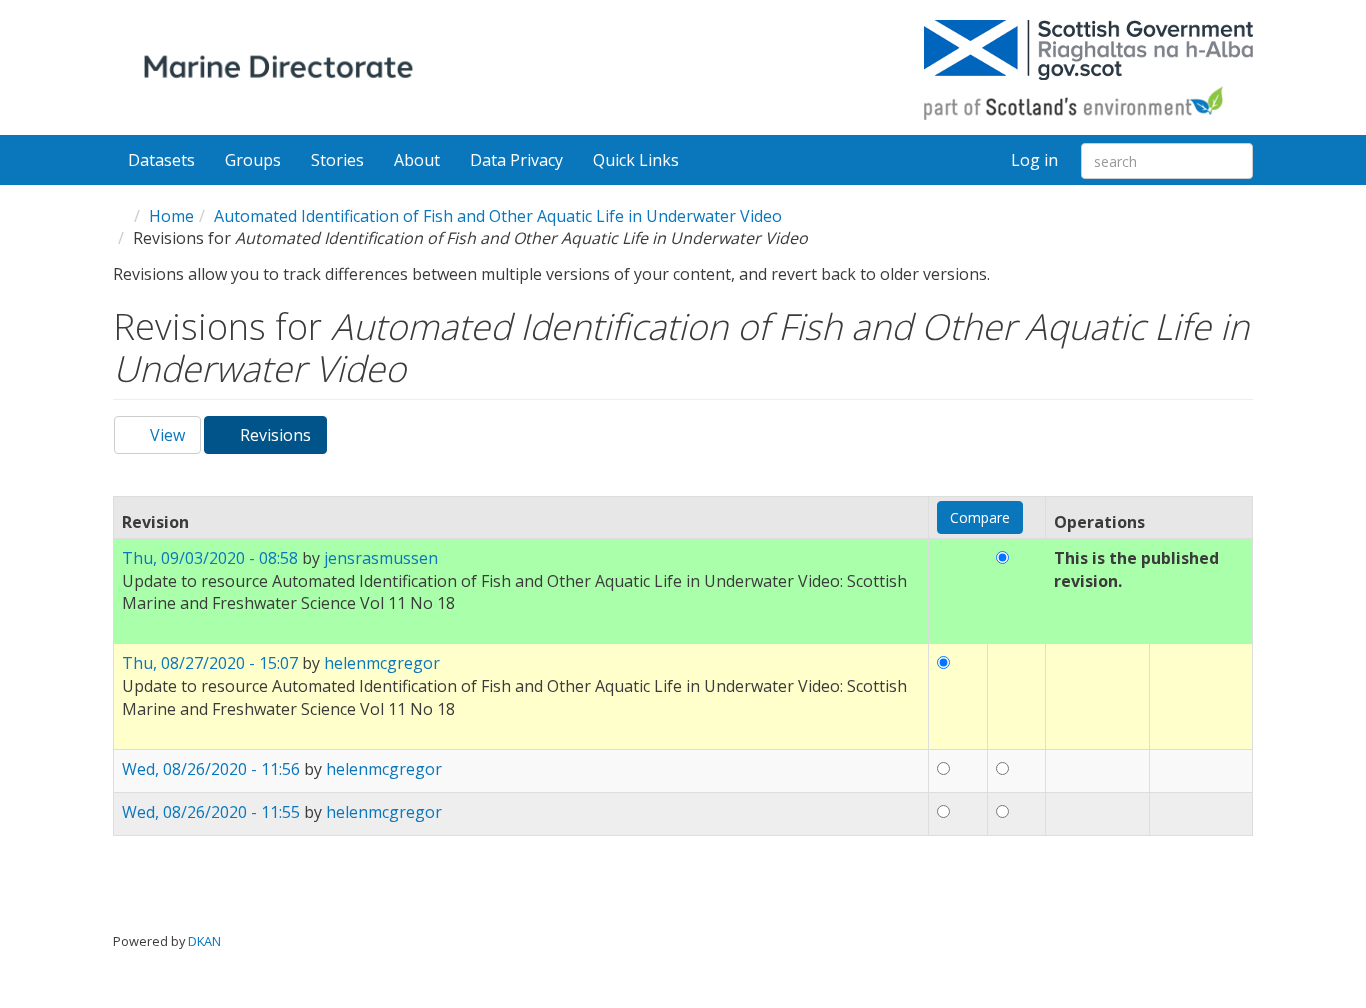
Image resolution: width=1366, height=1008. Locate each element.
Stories (337, 160)
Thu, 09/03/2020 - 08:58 (210, 558)
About (417, 160)
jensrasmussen (381, 558)
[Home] (282, 70)
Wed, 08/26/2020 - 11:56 (211, 769)
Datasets (161, 160)
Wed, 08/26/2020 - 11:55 (211, 812)
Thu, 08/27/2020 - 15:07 (210, 663)
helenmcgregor (382, 663)
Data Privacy (516, 160)
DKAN (204, 941)
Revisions (281, 439)
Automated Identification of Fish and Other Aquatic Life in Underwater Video (498, 216)
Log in (1034, 160)
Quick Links (638, 160)
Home (171, 216)
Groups (253, 160)
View (165, 435)
